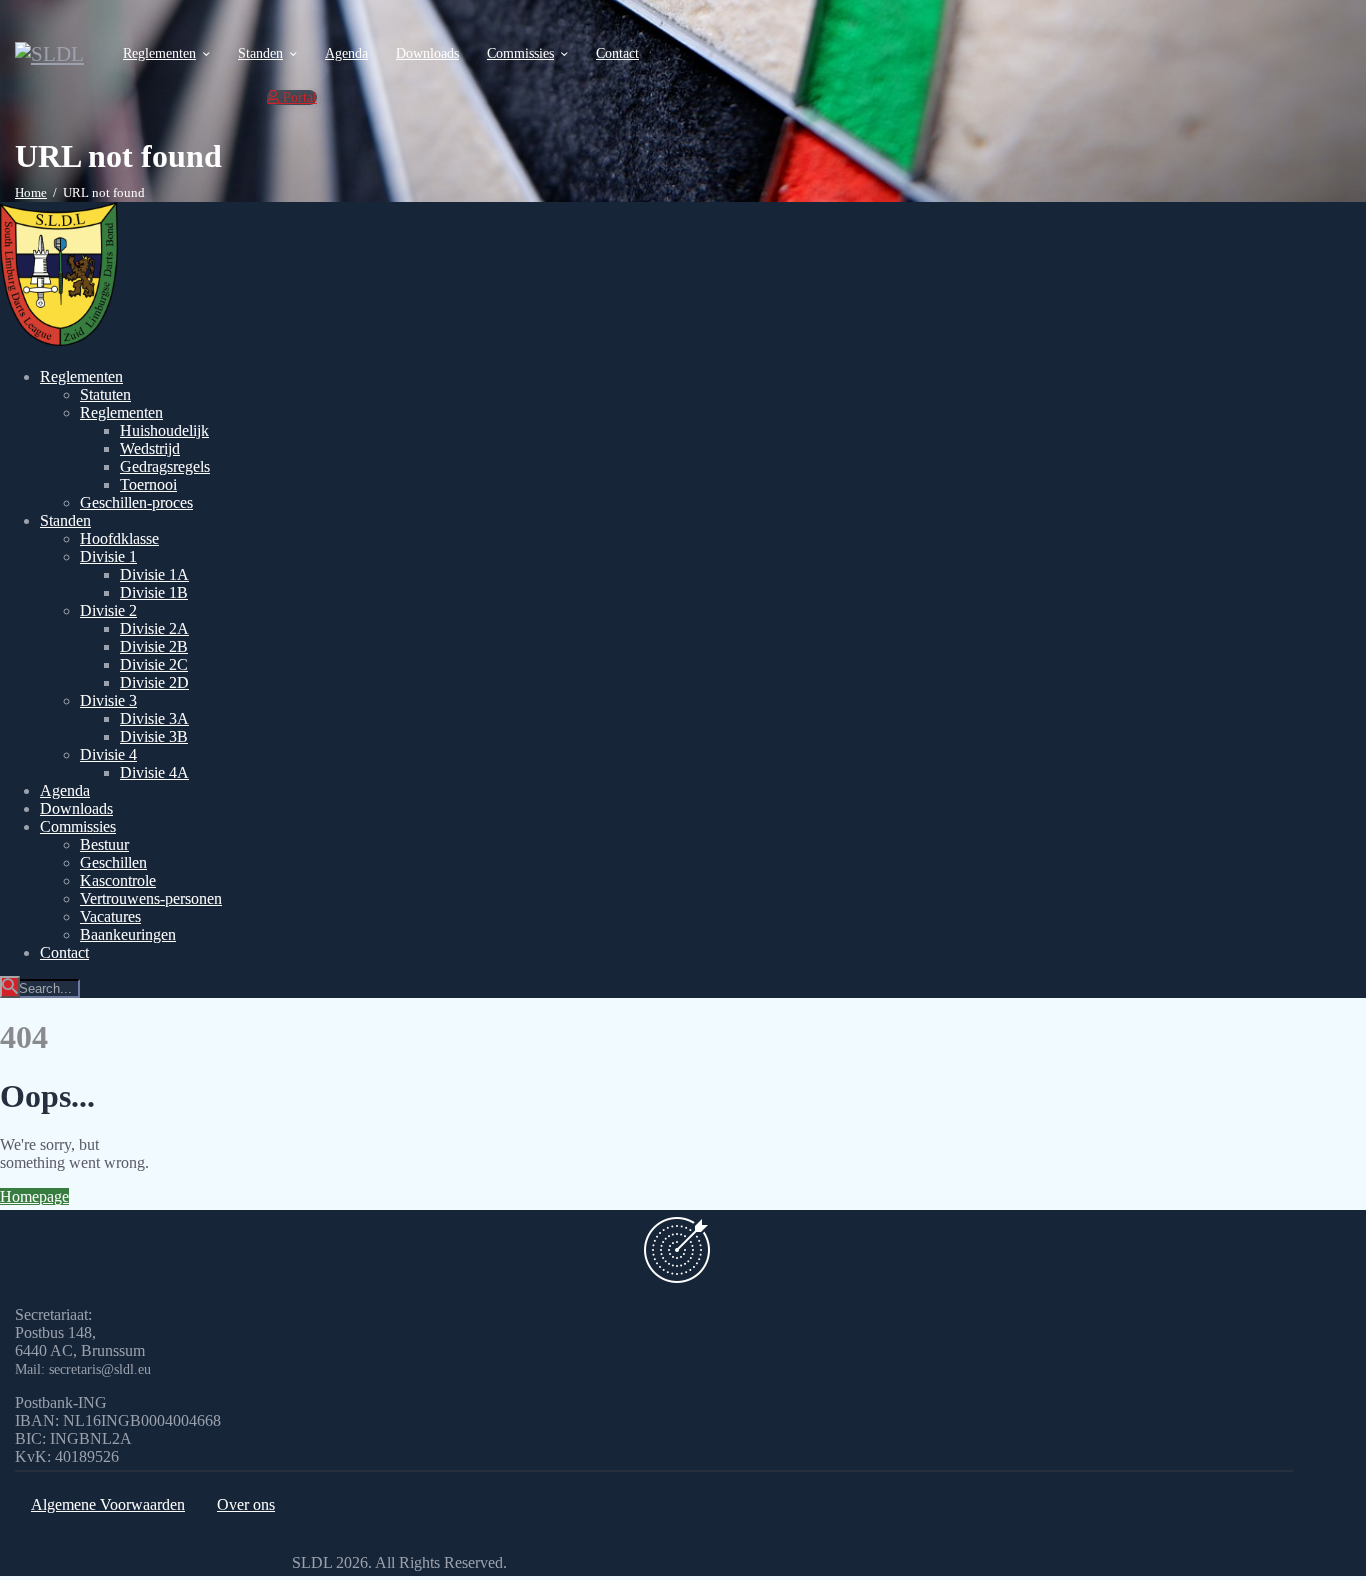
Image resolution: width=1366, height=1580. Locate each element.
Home (31, 192)
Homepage (34, 1196)
